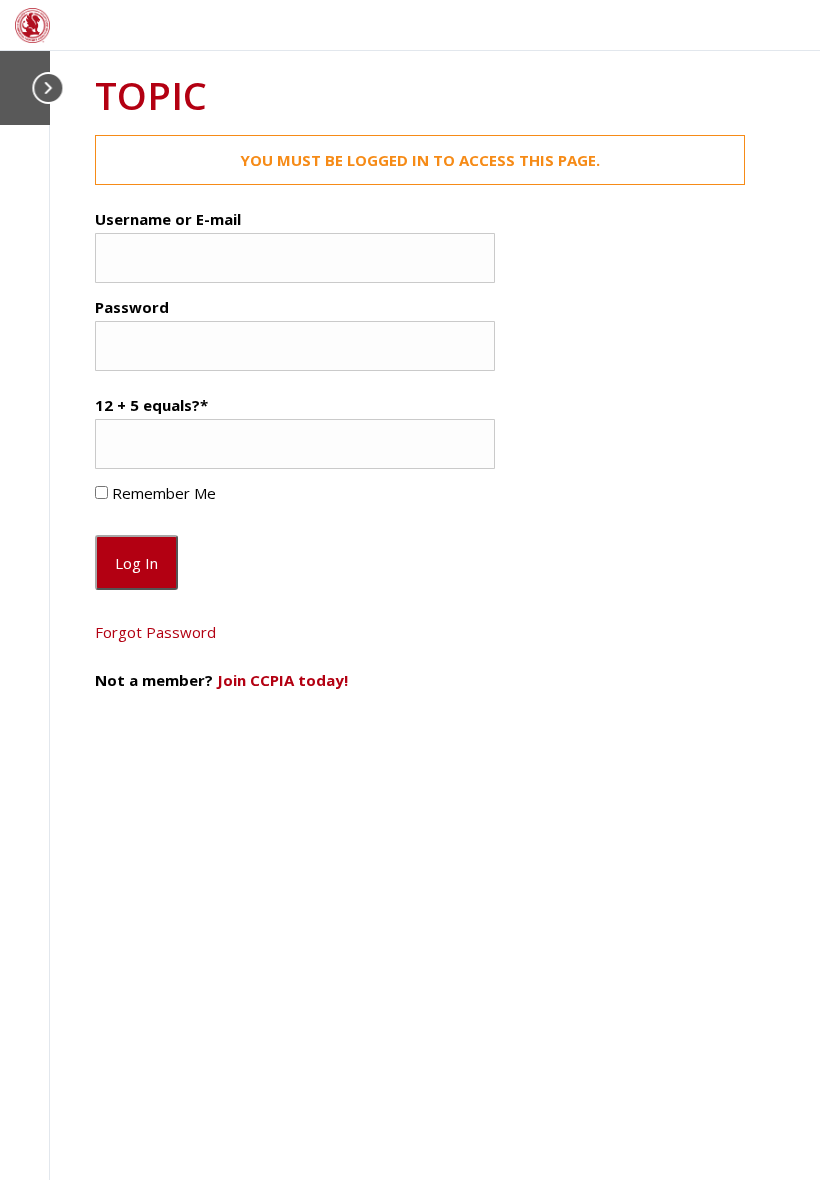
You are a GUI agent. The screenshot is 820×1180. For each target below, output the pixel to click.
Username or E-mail (168, 219)
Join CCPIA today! (282, 680)
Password (132, 307)
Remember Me (162, 493)
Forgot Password (155, 632)
